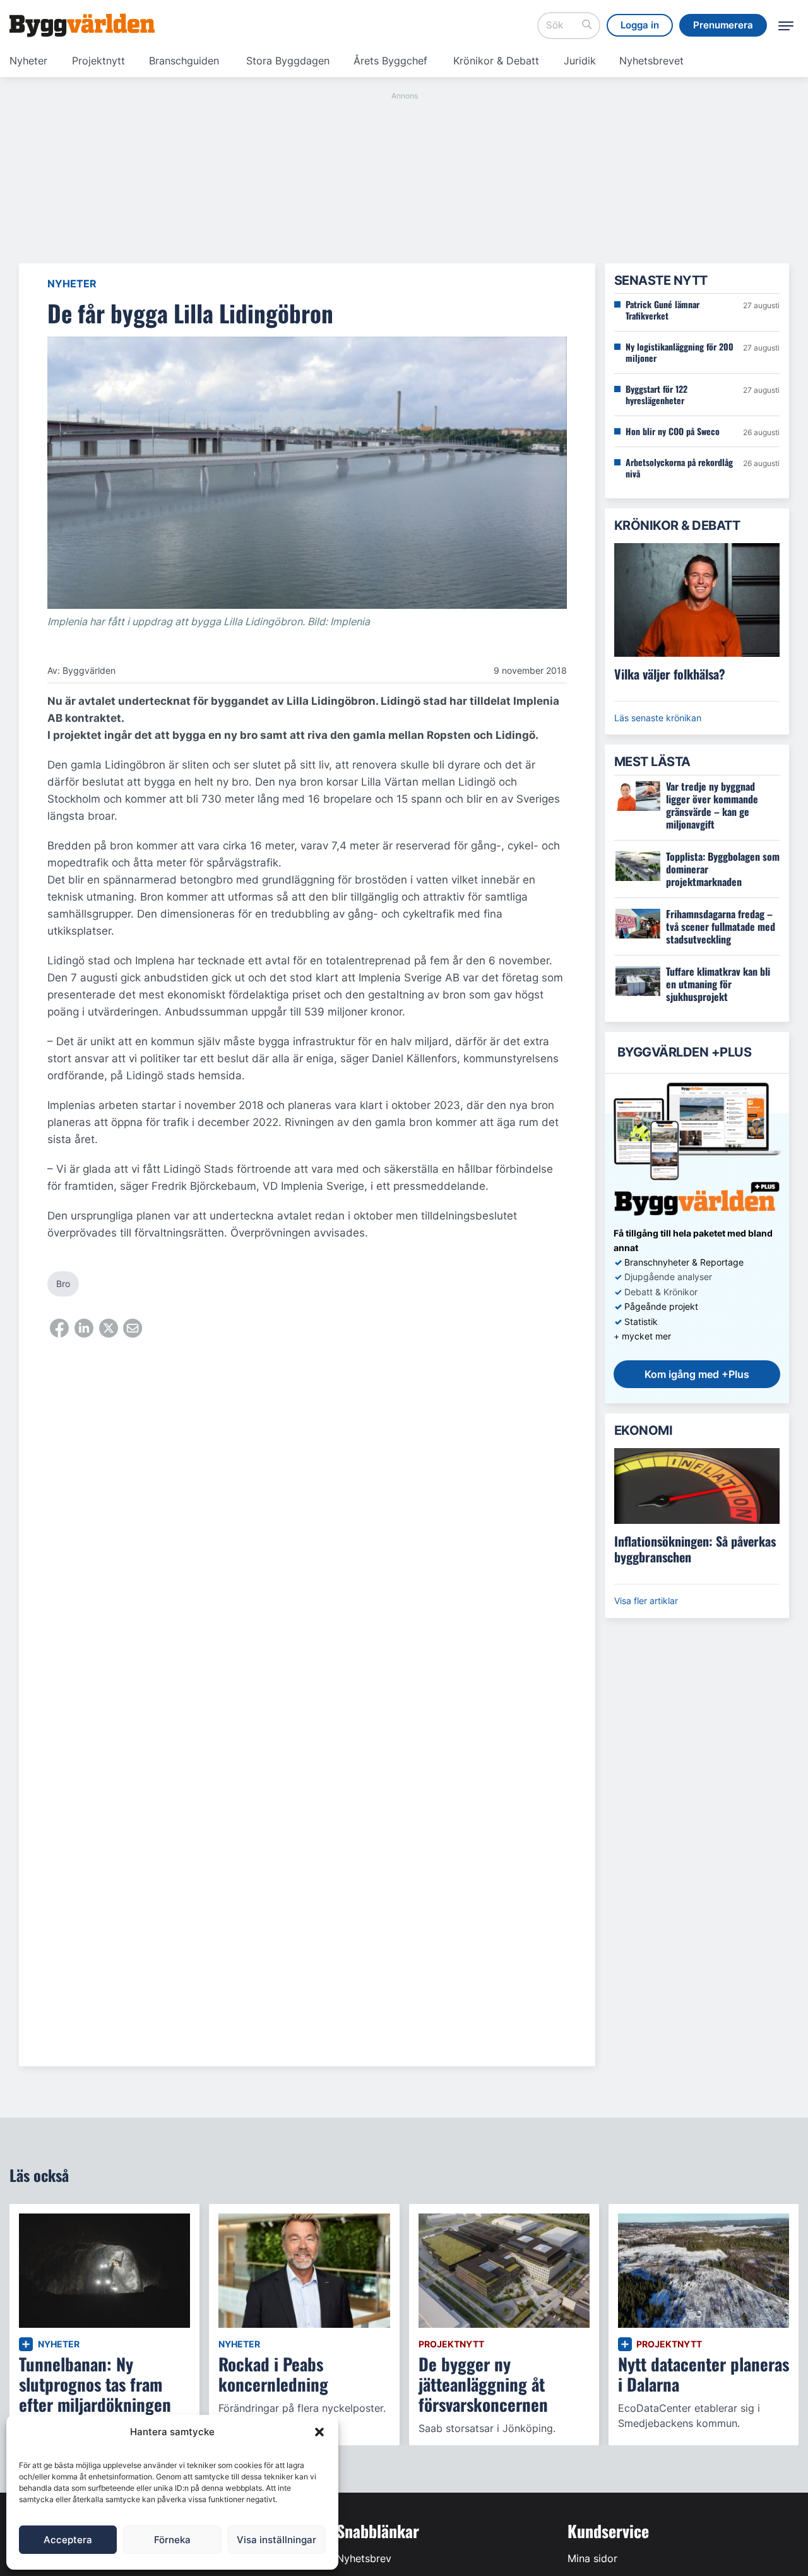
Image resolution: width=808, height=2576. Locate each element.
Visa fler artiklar (646, 1601)
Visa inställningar (276, 2540)
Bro (63, 1284)
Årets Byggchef (390, 61)
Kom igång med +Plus (697, 1374)
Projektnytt (98, 61)
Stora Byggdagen (288, 61)
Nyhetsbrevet (651, 61)
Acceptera (68, 2540)
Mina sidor (592, 2558)
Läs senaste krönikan (658, 718)
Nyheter (28, 61)
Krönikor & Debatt (496, 61)
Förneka (172, 2540)
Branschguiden (184, 61)
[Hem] (82, 25)
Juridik (580, 61)
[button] (319, 2432)
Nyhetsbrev (364, 2558)
